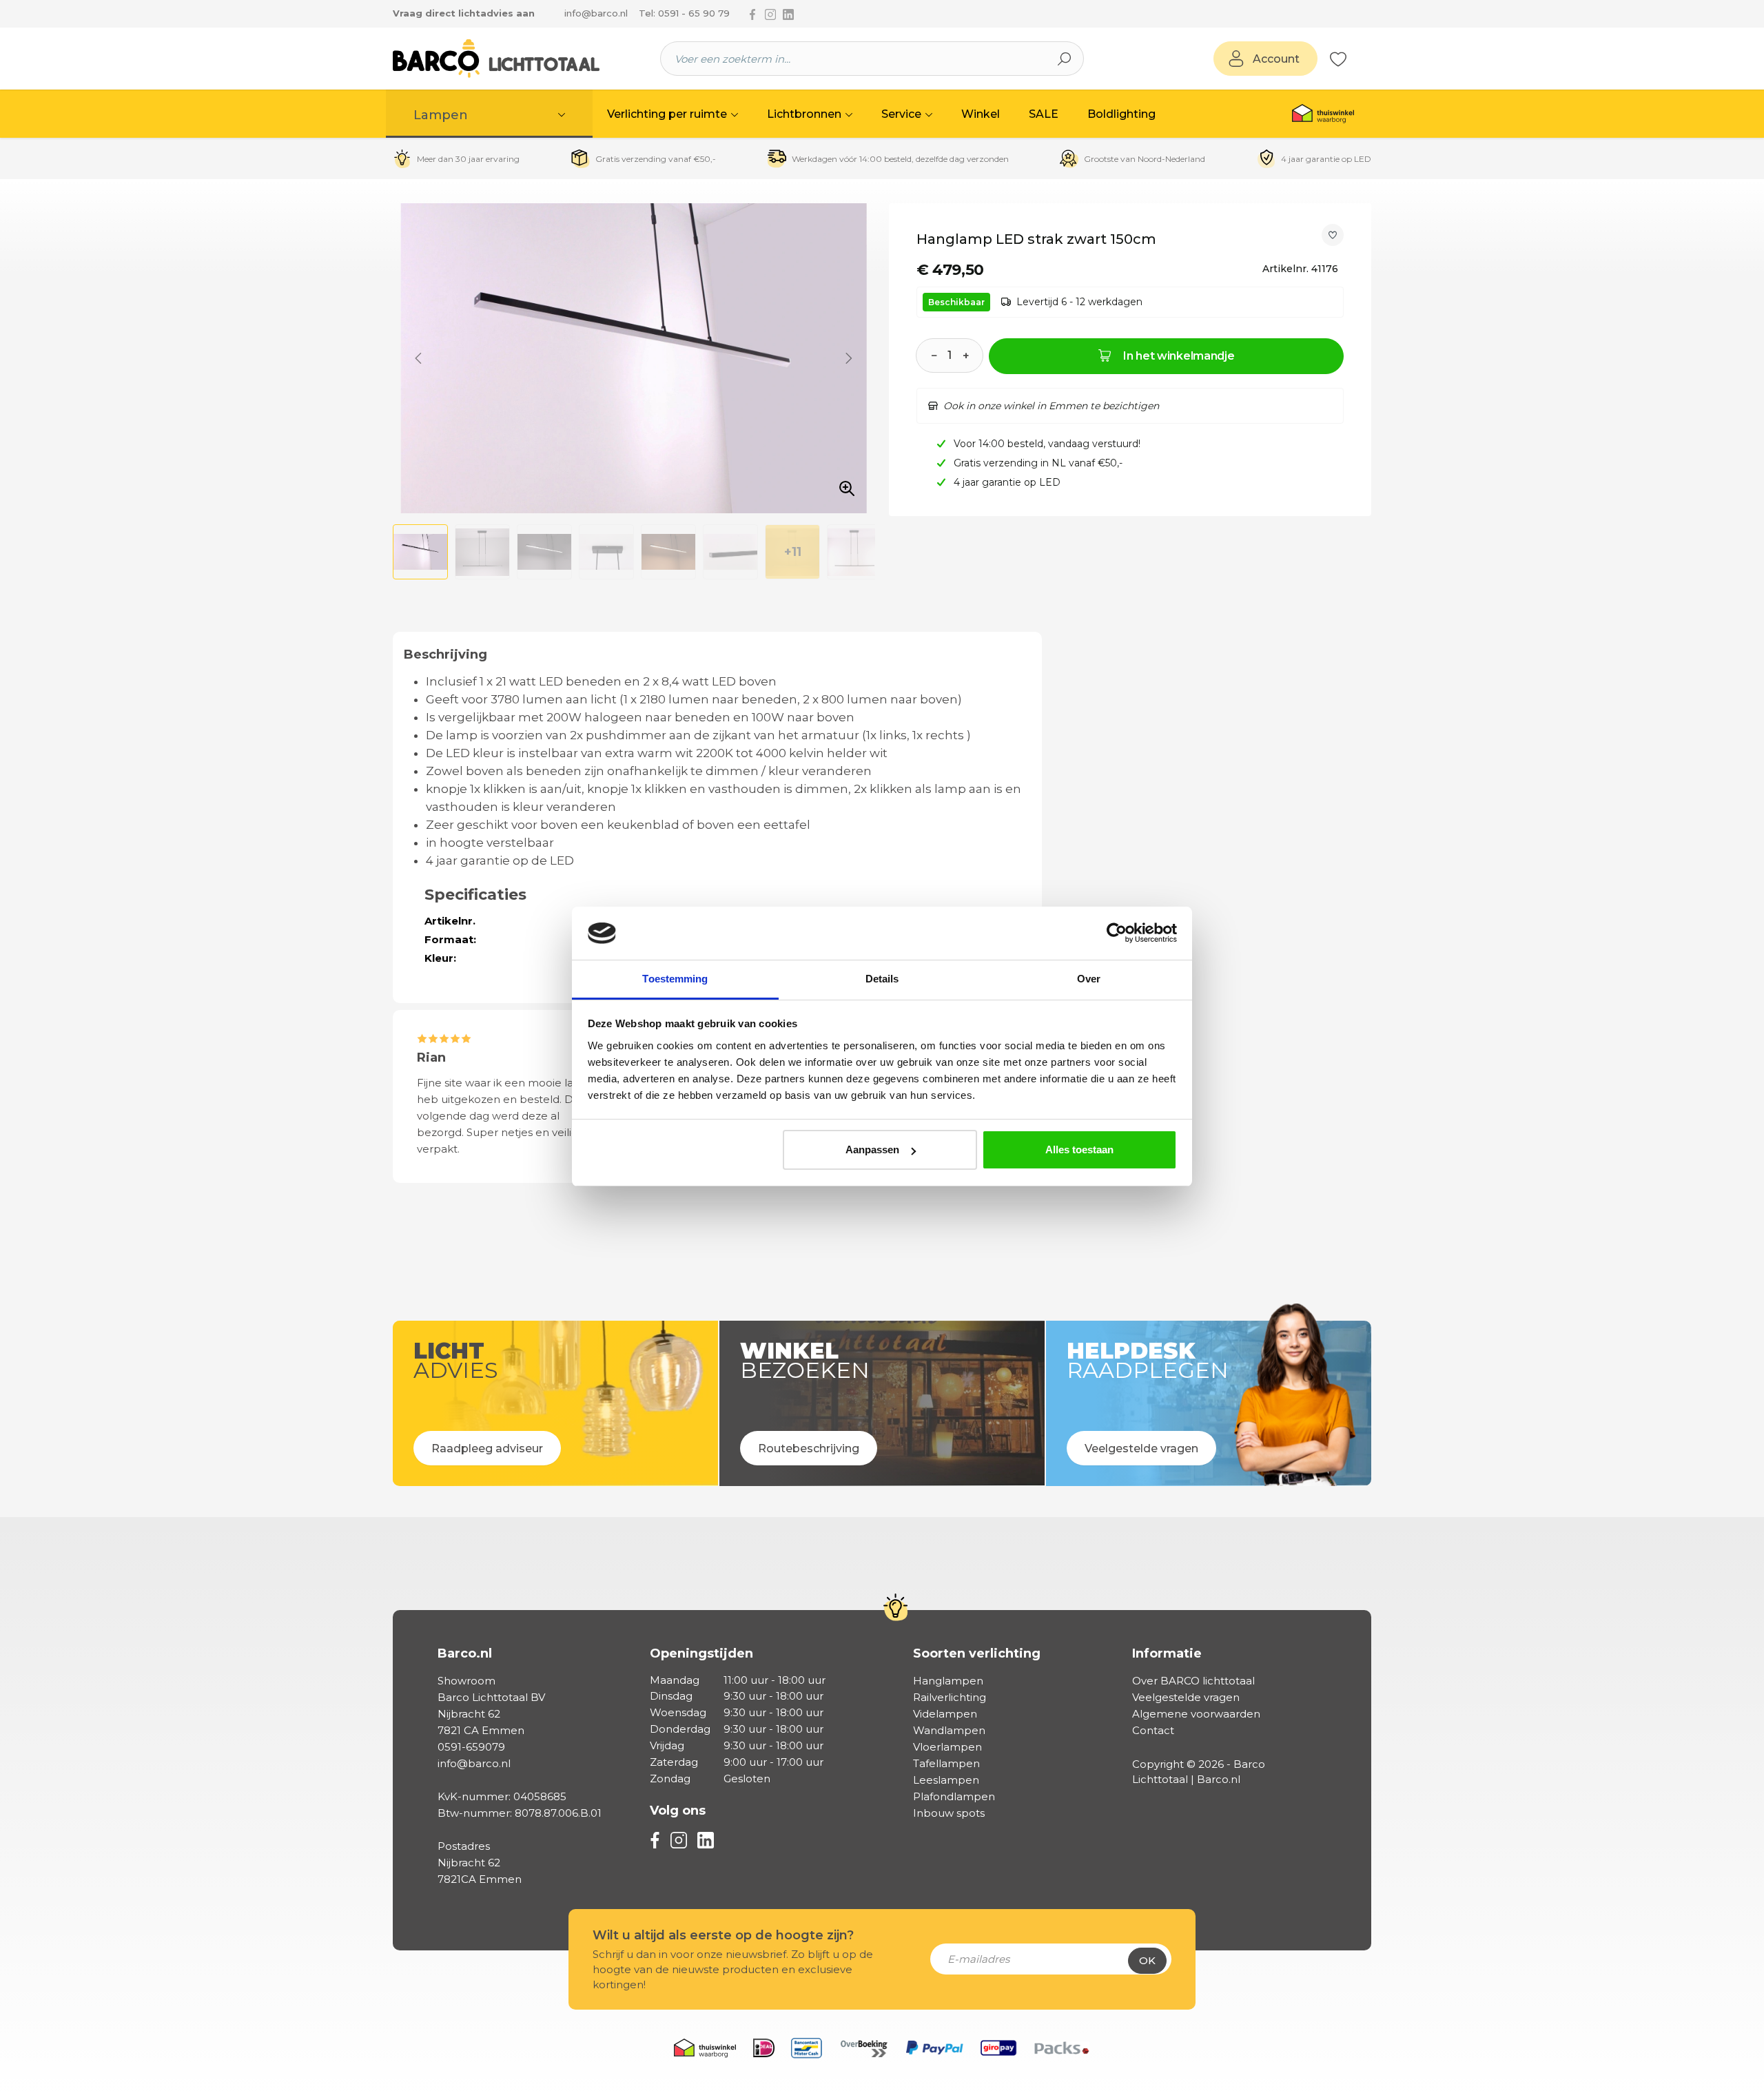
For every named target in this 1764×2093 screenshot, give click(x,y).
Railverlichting (950, 1697)
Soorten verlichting (977, 1653)
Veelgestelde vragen (1186, 1697)
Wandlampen (949, 1730)
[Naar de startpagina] (496, 59)
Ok (1147, 1960)
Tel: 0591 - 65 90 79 (684, 13)
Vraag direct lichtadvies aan (464, 13)
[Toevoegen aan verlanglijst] (1333, 235)
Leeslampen (946, 1780)
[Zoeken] (1065, 59)
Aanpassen (872, 1149)
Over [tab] (1089, 979)
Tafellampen (946, 1763)
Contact (1153, 1730)
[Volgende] (849, 358)
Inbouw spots (949, 1813)
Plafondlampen (954, 1796)
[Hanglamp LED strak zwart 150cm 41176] (634, 358)
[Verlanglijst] (1338, 59)
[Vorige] (418, 358)
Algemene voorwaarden (1196, 1714)
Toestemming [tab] (675, 979)
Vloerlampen (947, 1747)
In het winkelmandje (1179, 356)
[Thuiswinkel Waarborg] (1323, 114)
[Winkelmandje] (1354, 59)
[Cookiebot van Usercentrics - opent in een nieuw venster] (1117, 934)
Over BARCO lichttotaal (1193, 1681)
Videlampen (945, 1714)
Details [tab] (882, 979)
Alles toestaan (1079, 1149)
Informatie (1167, 1653)
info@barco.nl (596, 13)
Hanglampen (948, 1681)
